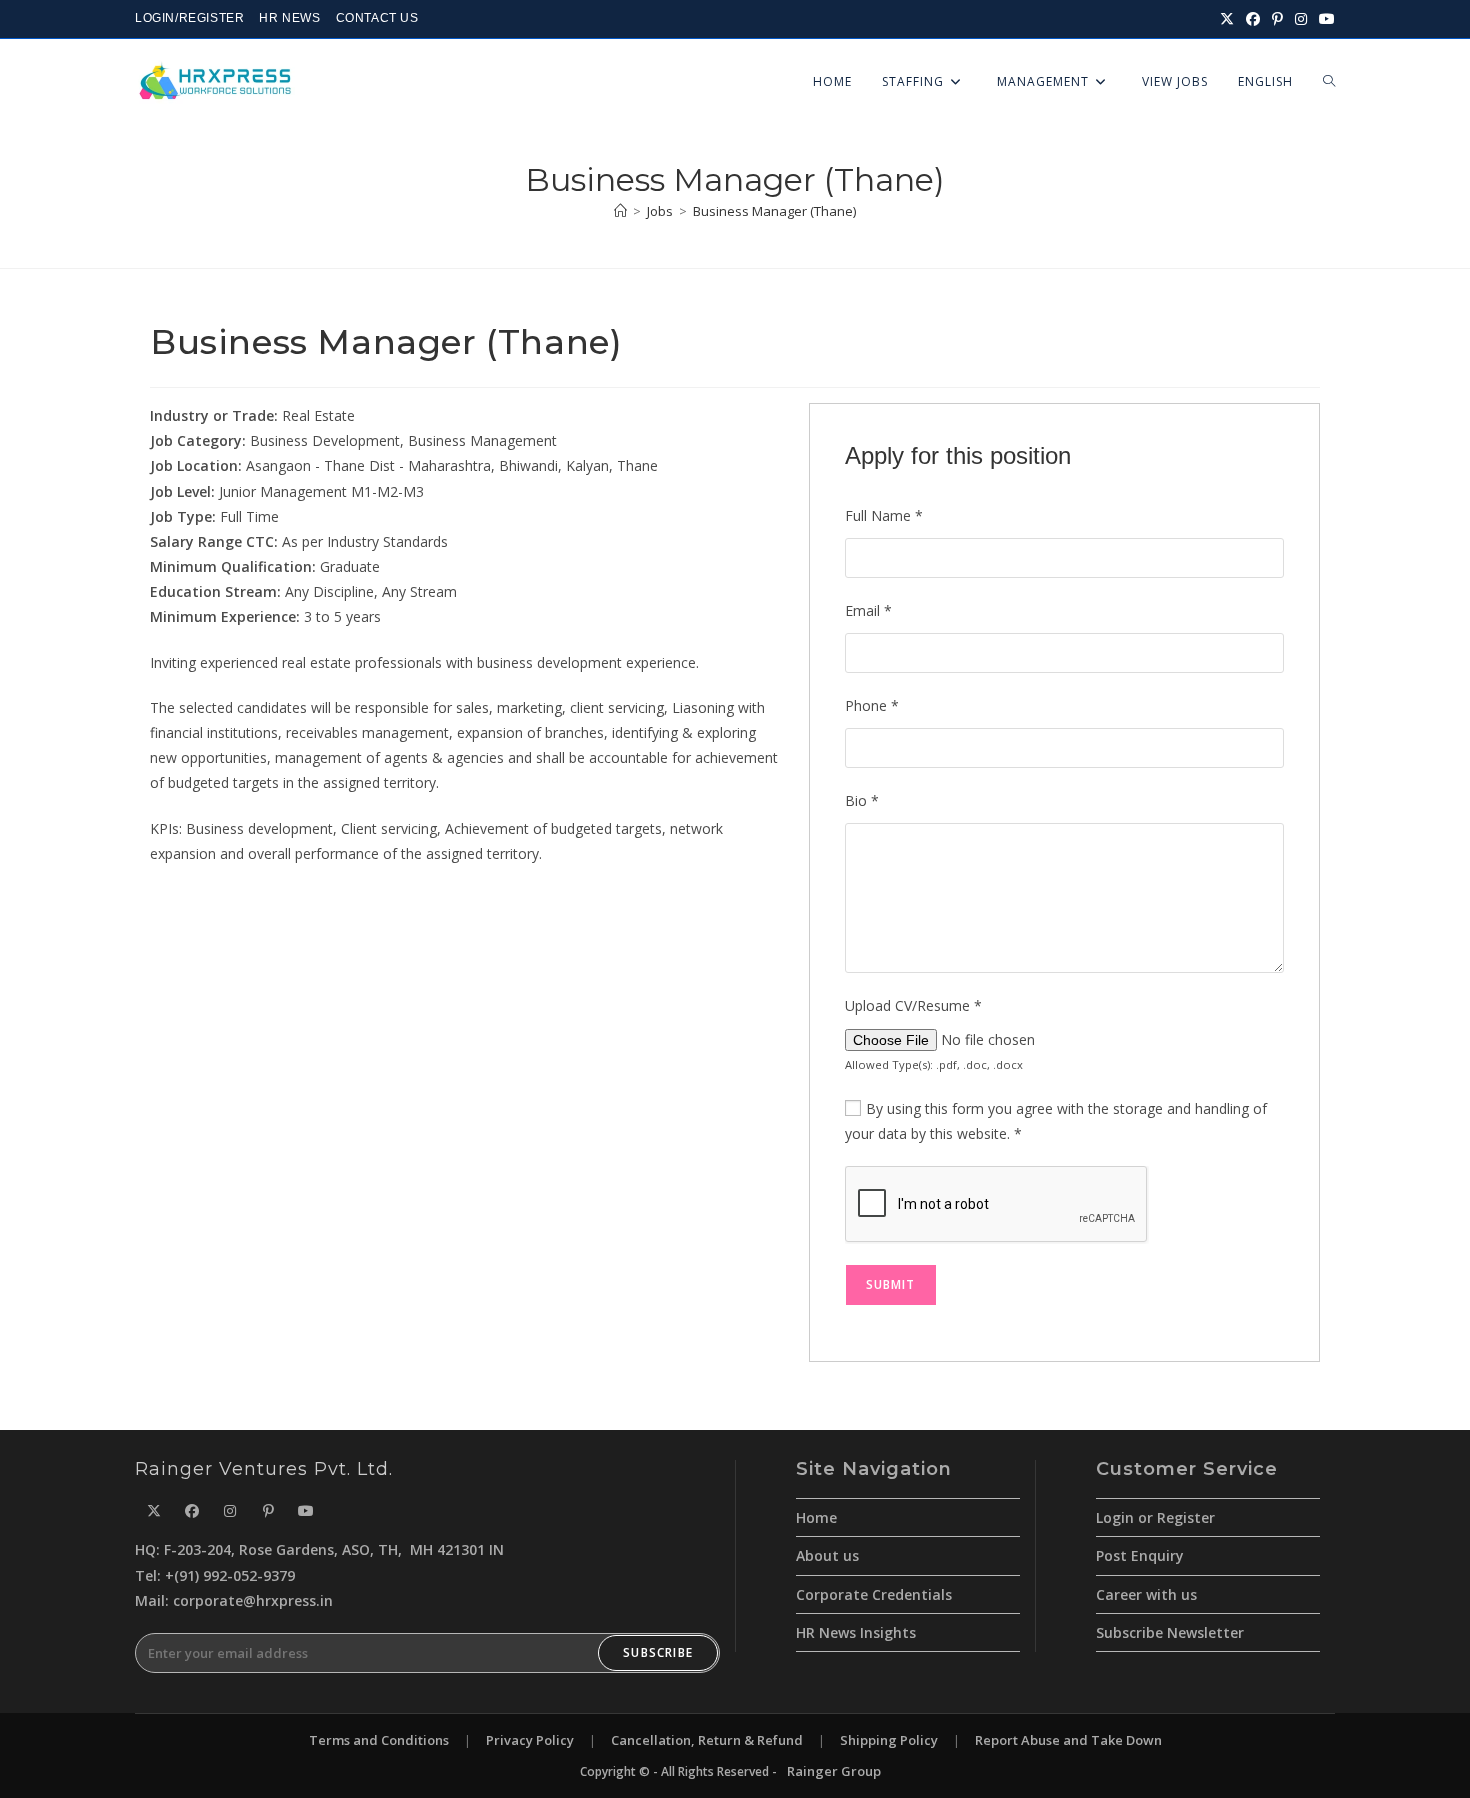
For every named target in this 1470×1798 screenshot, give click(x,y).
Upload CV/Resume (913, 1005)
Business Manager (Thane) (774, 211)
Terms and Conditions (379, 1740)
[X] (154, 1510)
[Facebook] (192, 1510)
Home (816, 1517)
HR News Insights (856, 1632)
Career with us (1146, 1594)
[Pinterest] (268, 1510)
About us (827, 1555)
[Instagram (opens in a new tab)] (1301, 19)
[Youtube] (306, 1510)
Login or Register (1155, 1517)
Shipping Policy (889, 1740)
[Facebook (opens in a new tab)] (1253, 19)
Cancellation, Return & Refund (707, 1740)
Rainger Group (834, 1771)
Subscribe (658, 1652)
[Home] (620, 211)
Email (868, 610)
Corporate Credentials (874, 1594)
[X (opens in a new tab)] (1227, 19)
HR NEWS (289, 18)
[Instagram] (230, 1510)
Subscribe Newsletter (1170, 1632)
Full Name (884, 515)
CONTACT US (377, 18)
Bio (862, 800)
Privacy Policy (530, 1740)
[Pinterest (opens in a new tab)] (1277, 19)
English (1265, 81)
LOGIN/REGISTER (189, 18)
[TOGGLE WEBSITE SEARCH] (1329, 81)
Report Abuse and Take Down (1068, 1740)
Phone (872, 705)
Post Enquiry (1140, 1555)
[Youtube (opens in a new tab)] (1324, 19)
